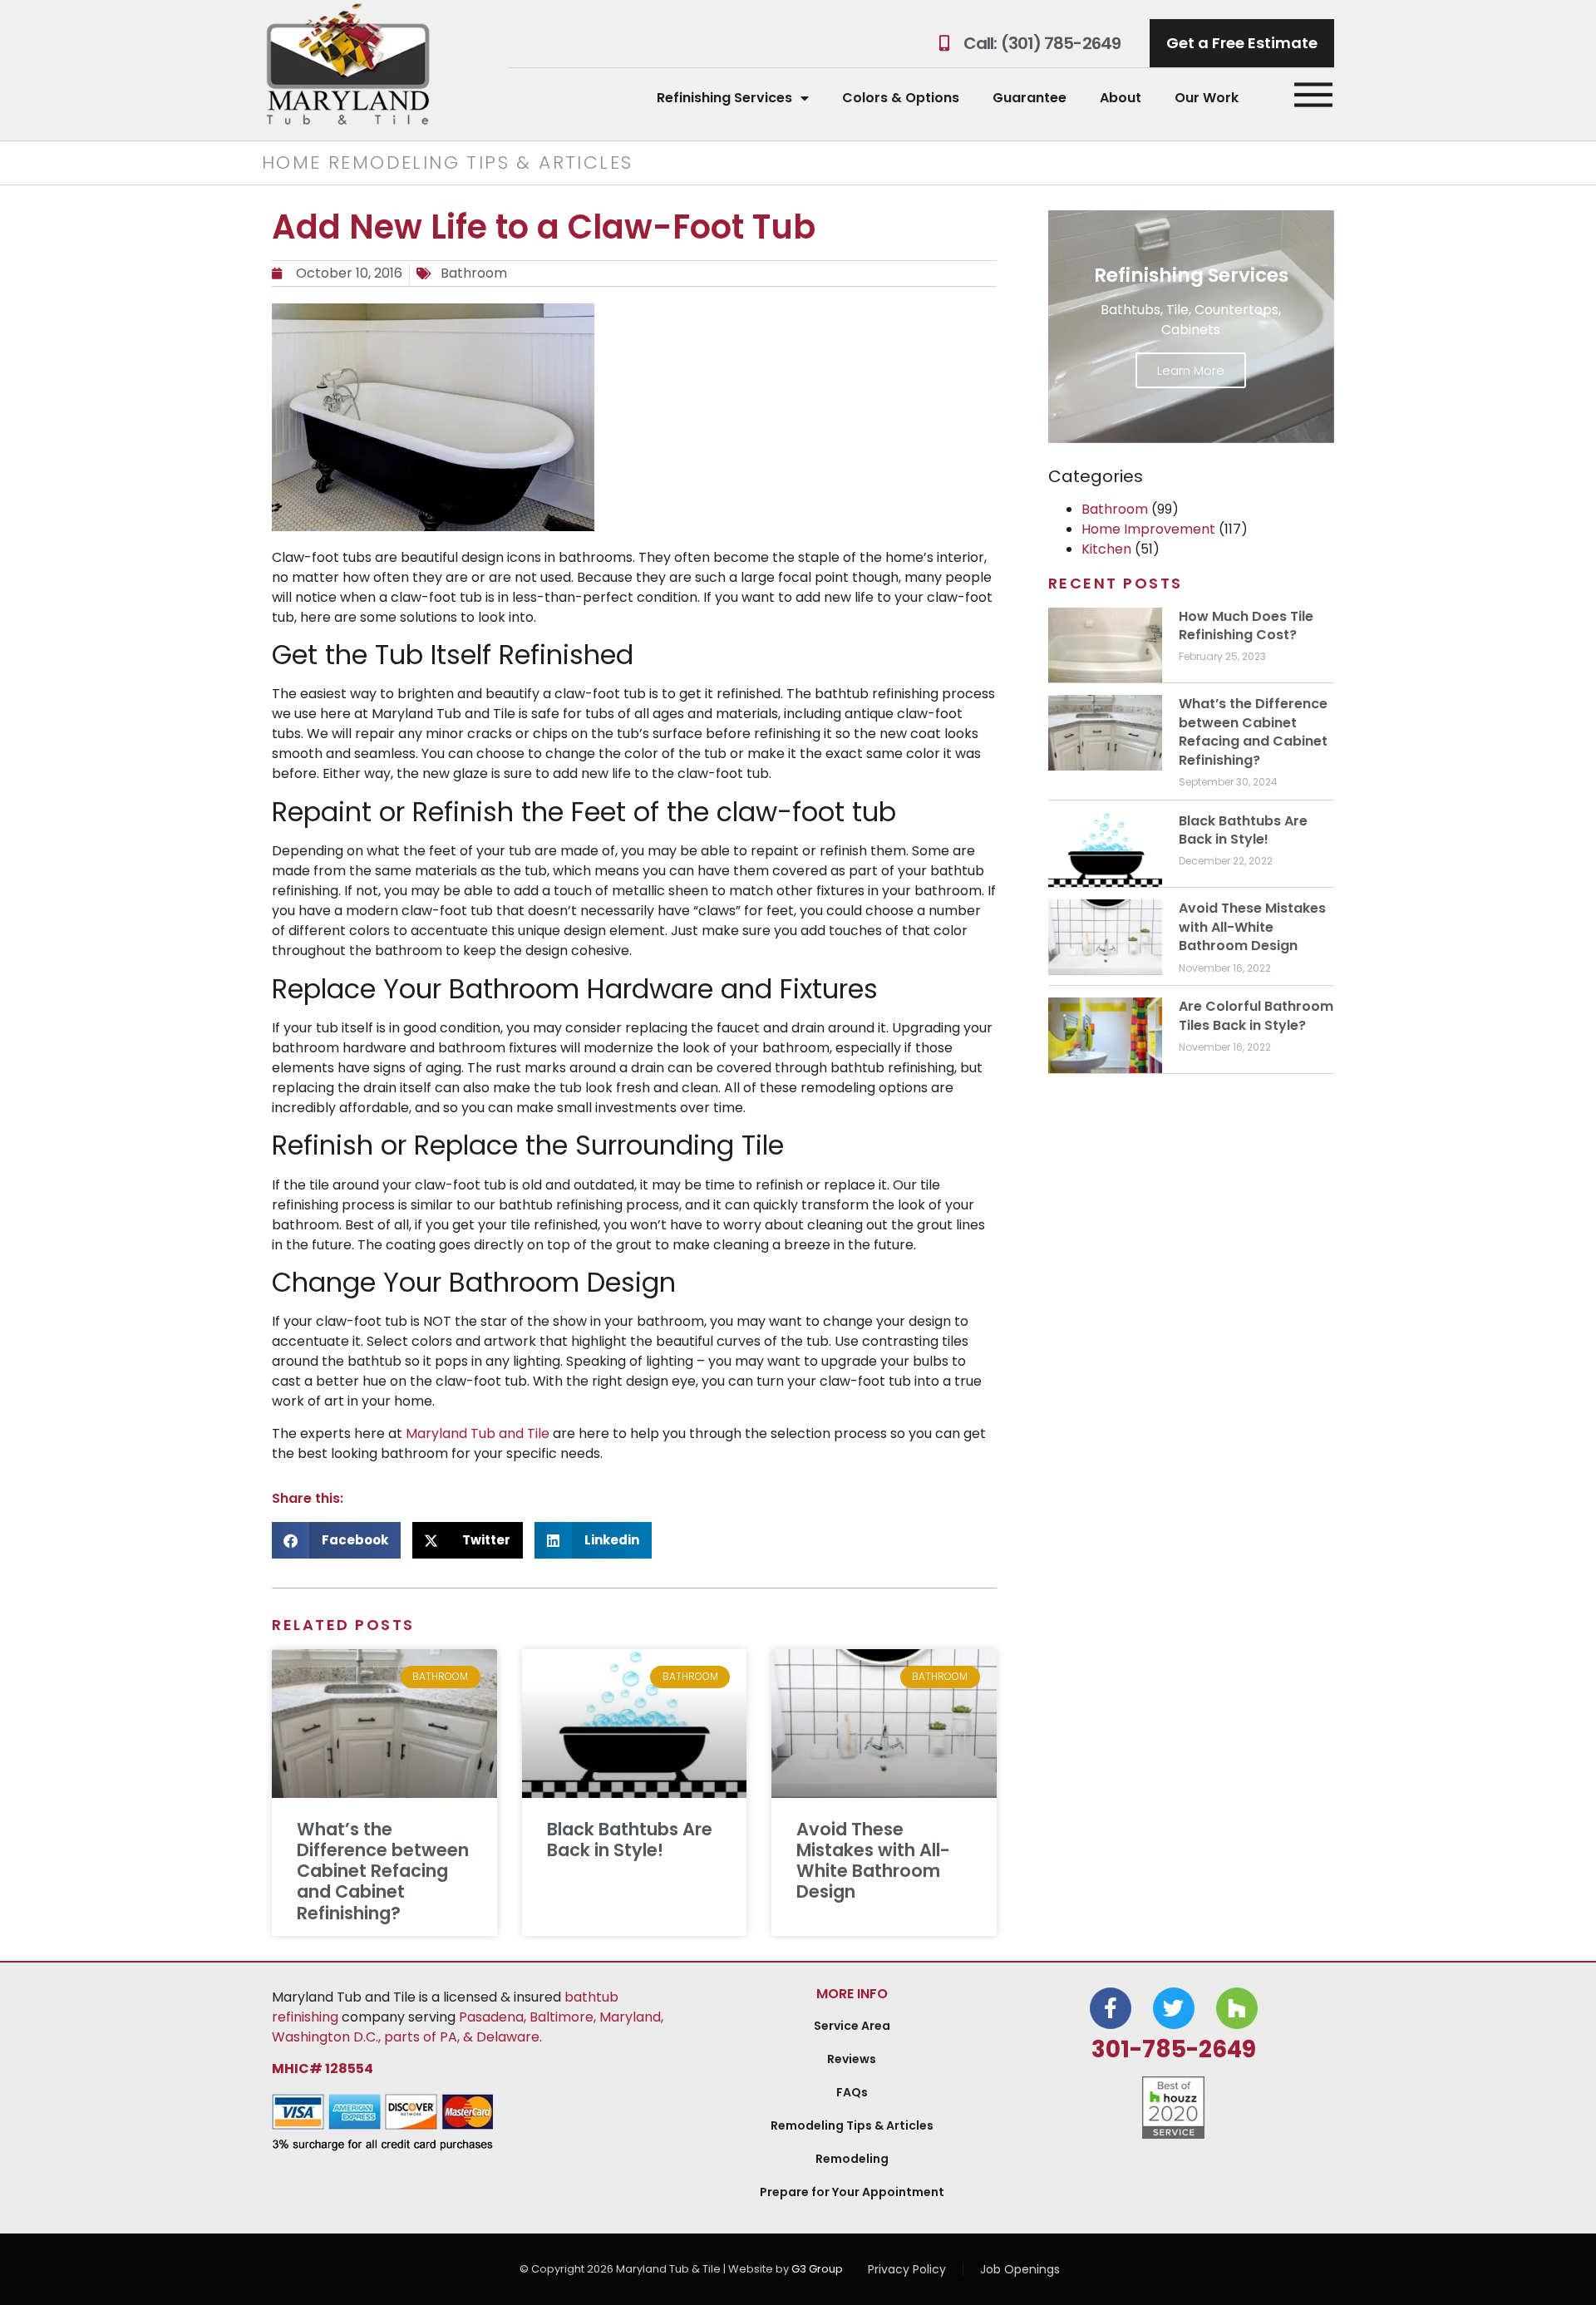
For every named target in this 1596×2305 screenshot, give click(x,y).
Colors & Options (901, 98)
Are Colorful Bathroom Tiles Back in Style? (1256, 1015)
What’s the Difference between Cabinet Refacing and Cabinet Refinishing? (383, 1871)
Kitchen (1106, 549)
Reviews (852, 2059)
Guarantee (1030, 98)
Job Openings (1020, 2269)
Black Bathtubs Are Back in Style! (630, 1840)
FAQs (852, 2092)
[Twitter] (1174, 2008)
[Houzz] (1237, 2008)
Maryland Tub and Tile (478, 1433)
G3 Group (817, 2269)
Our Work (1207, 98)
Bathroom (474, 273)
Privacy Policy (907, 2269)
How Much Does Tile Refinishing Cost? (1246, 626)
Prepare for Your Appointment (852, 2192)
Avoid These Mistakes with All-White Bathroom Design (873, 1861)
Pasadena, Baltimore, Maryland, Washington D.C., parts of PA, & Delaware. (468, 2027)
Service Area (852, 2026)
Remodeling (852, 2159)
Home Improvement (1148, 529)
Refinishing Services (724, 98)
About (1121, 98)
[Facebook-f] (1111, 2008)
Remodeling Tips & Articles (852, 2125)
